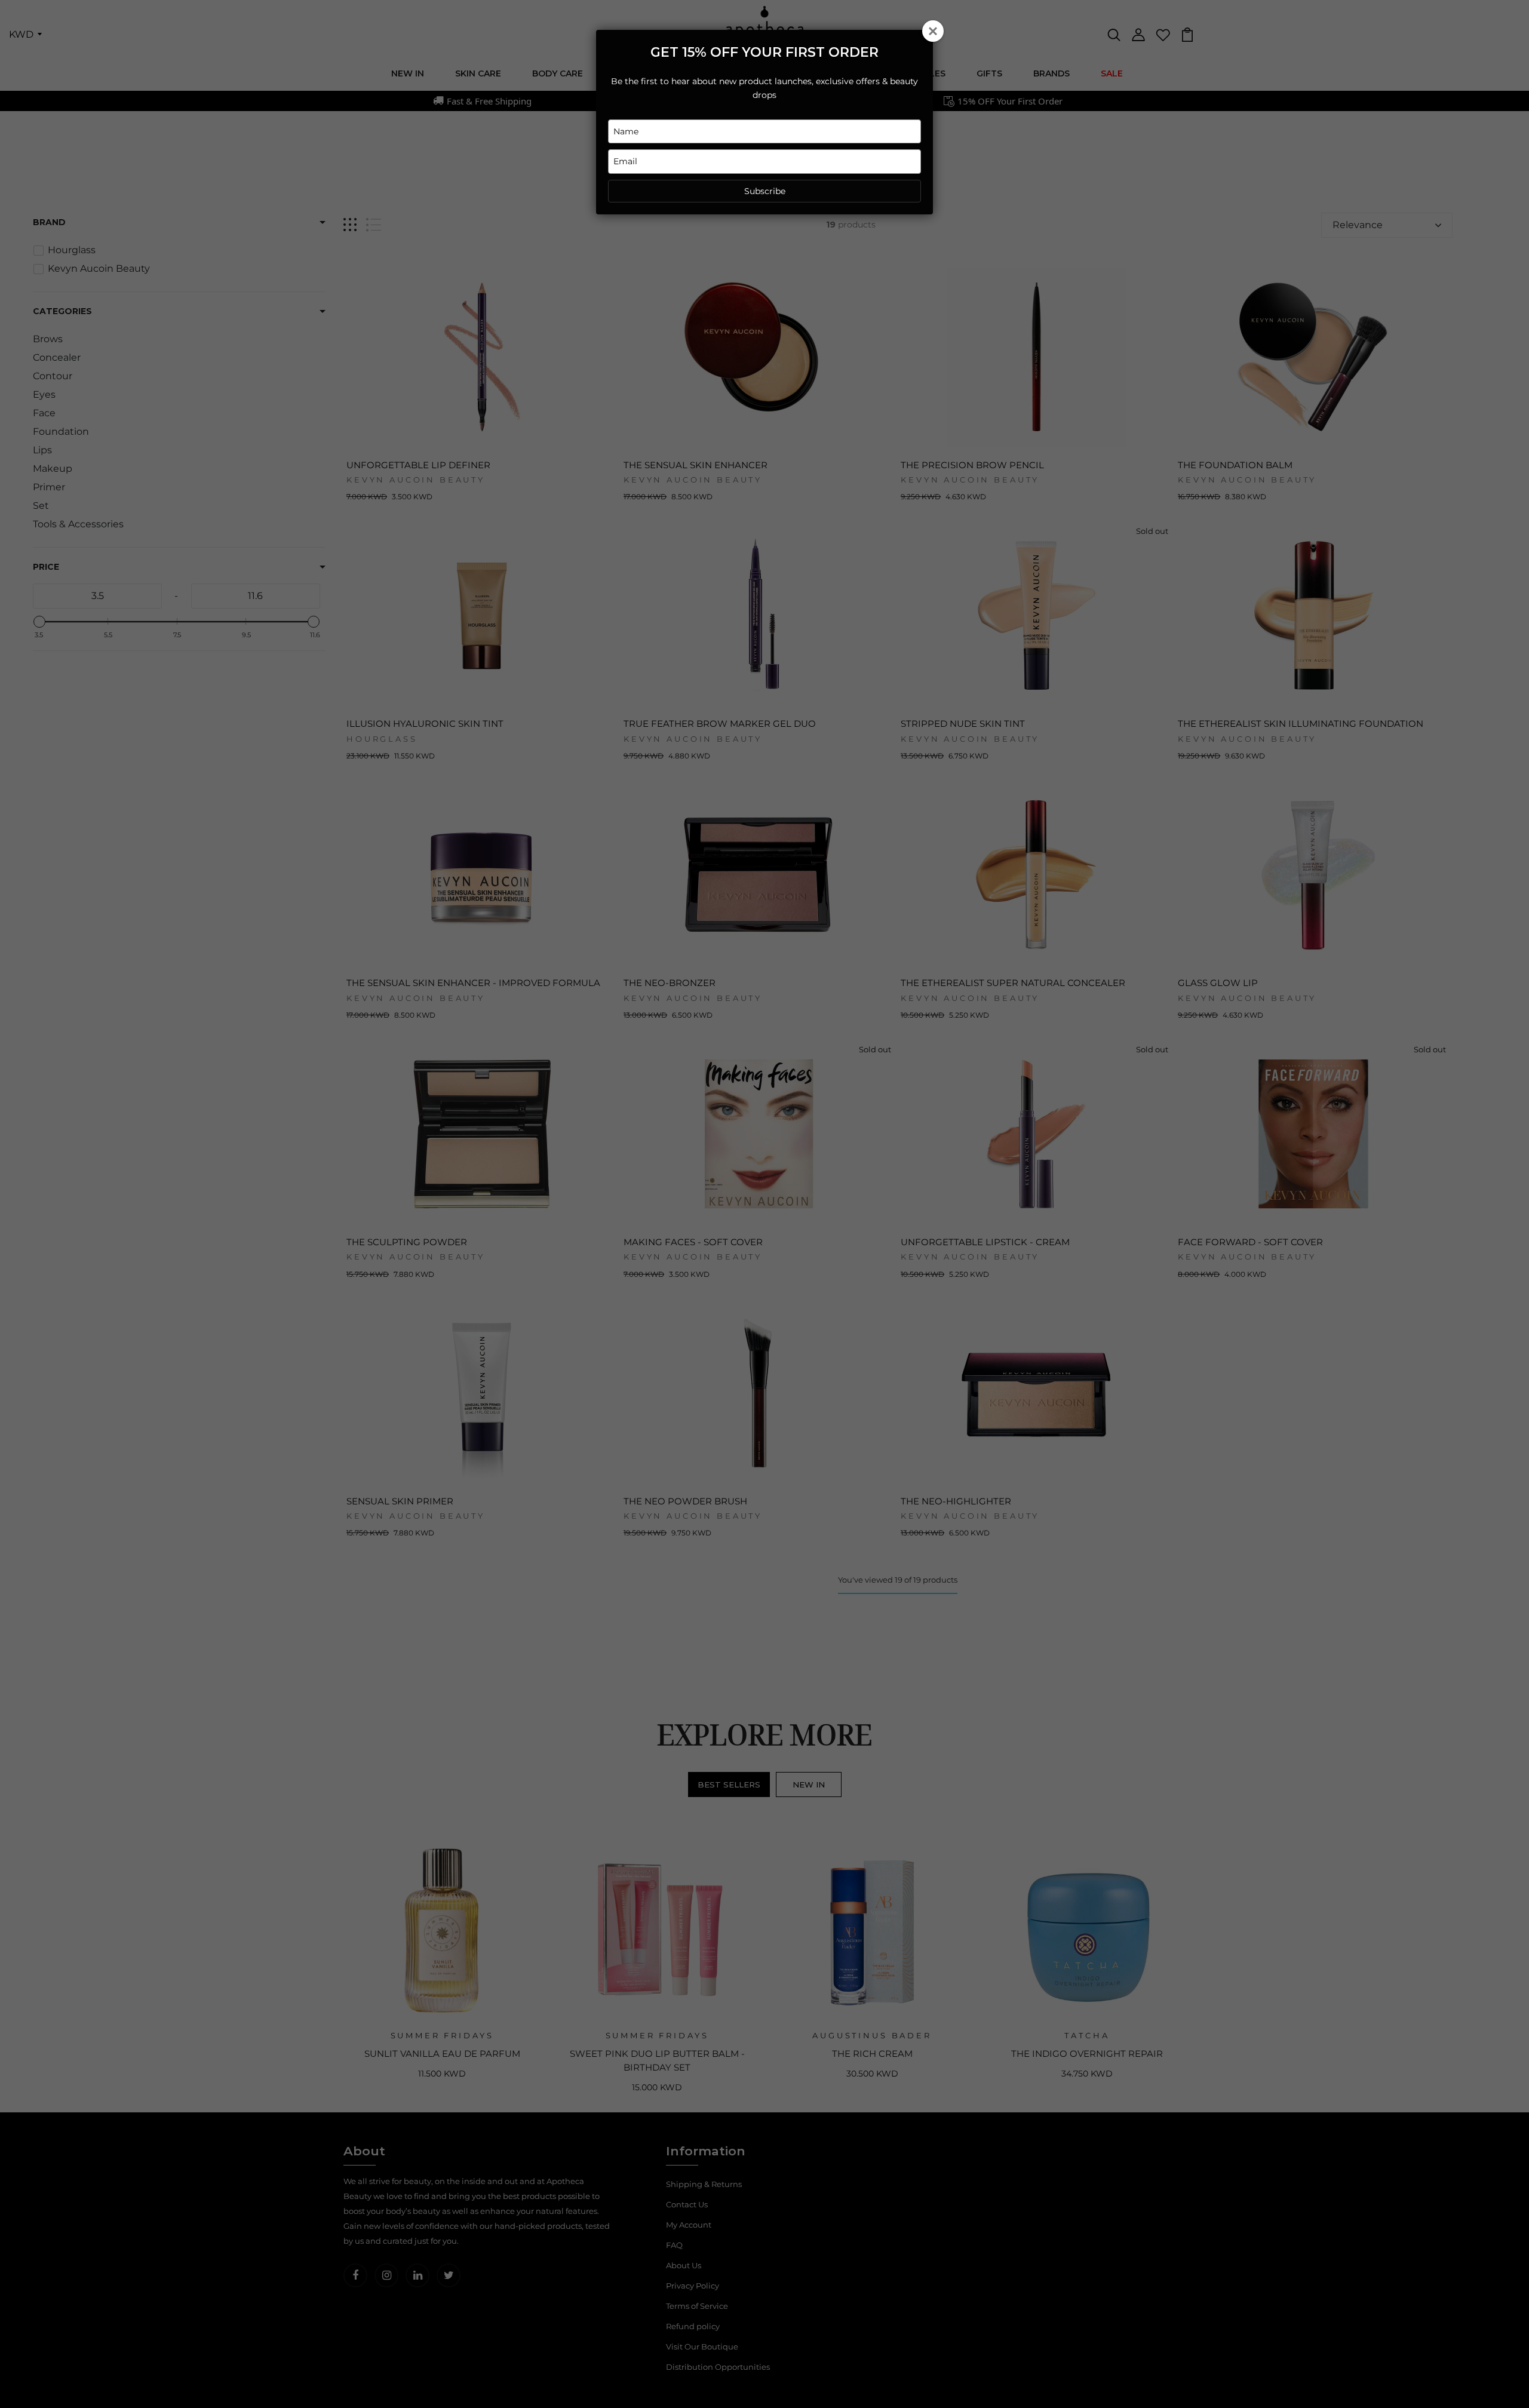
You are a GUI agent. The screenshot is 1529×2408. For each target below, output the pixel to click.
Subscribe (765, 191)
